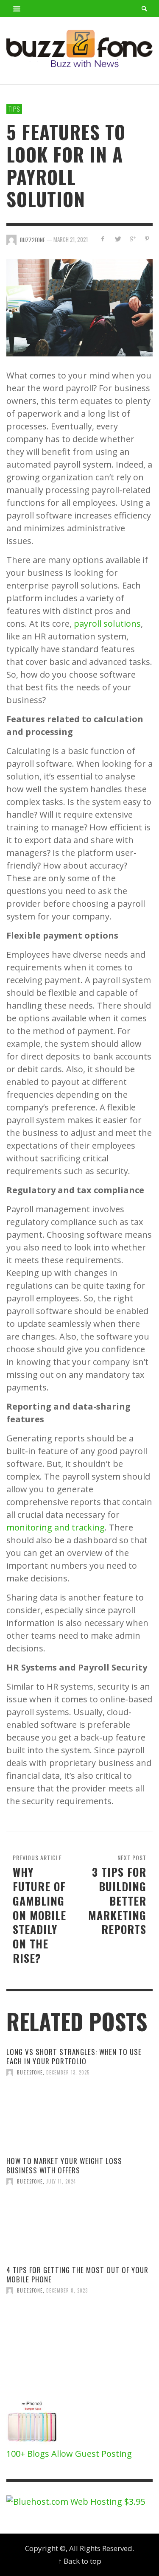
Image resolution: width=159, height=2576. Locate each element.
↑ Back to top (80, 2561)
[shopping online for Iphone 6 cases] (33, 2422)
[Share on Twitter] (118, 239)
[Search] (17, 8)
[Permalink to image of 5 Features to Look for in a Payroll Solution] (79, 307)
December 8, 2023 (67, 2290)
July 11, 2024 (61, 2181)
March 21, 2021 (71, 240)
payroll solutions (107, 624)
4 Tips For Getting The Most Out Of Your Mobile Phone (77, 2275)
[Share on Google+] (132, 239)
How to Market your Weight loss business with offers (64, 2165)
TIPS (14, 109)
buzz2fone (30, 2072)
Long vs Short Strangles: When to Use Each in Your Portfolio (74, 2056)
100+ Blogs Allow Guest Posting (69, 2454)
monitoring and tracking (56, 1527)
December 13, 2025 (68, 2072)
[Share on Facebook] (103, 239)
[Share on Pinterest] (147, 239)
